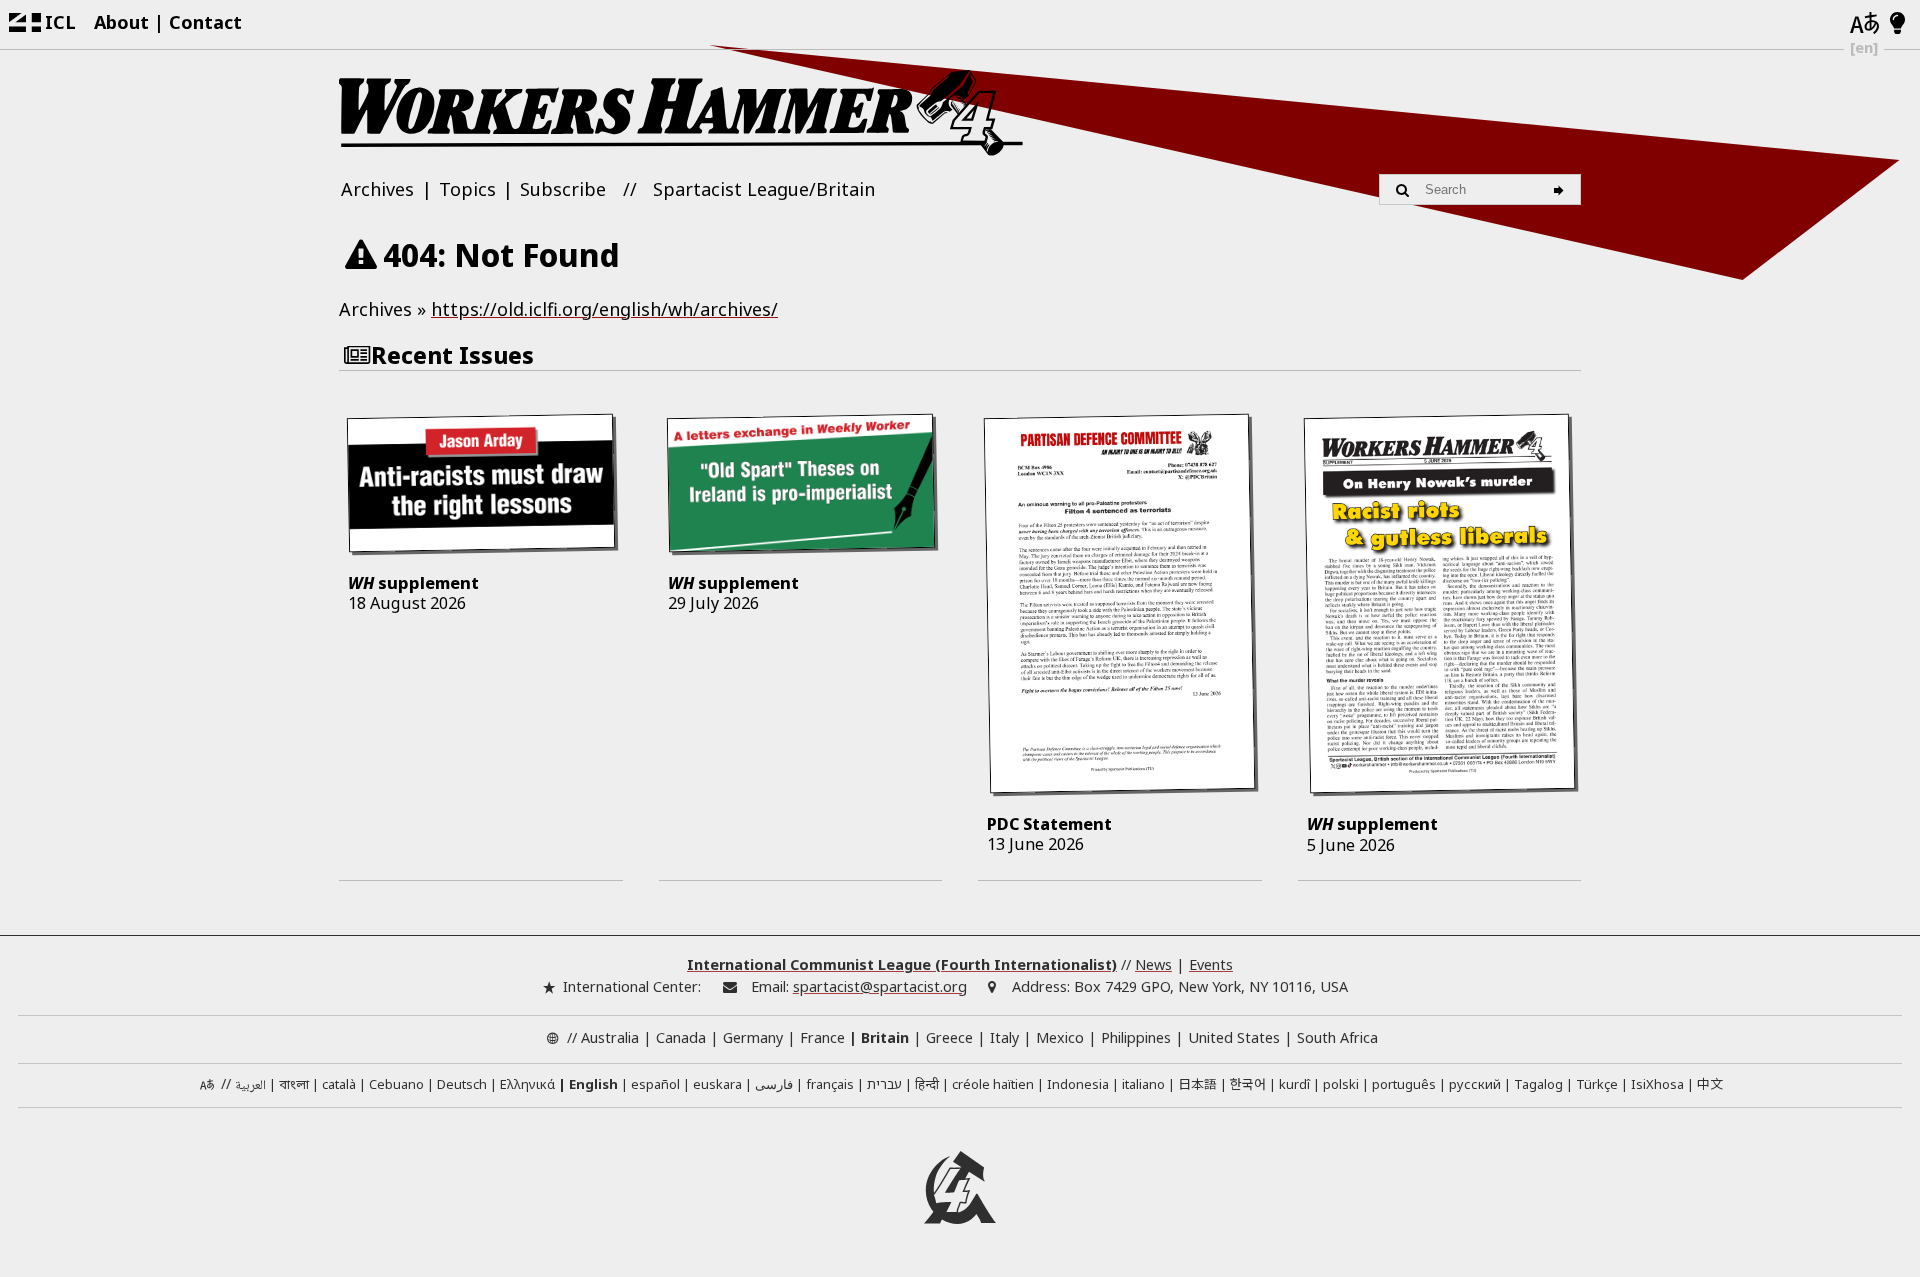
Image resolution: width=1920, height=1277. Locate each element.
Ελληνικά (527, 1084)
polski (1341, 1084)
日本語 (1197, 1083)
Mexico (1060, 1037)
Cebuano (396, 1084)
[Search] (1561, 189)
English (593, 1084)
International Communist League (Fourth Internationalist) (902, 964)
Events (1211, 964)
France (822, 1037)
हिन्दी (927, 1084)
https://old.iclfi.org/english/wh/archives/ (604, 309)
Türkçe (1597, 1084)
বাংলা (294, 1085)
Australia (610, 1037)
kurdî (1294, 1084)
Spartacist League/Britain (764, 189)
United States (1234, 1037)
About (121, 22)
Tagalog (1538, 1084)
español (655, 1084)
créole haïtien (993, 1084)
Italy (1004, 1037)
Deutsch (462, 1084)
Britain (885, 1037)
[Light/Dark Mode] (1897, 24)
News (1153, 964)
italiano (1143, 1084)
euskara (717, 1084)
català (339, 1084)
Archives (377, 189)
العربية (250, 1086)
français (830, 1084)
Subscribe (563, 189)
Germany (753, 1037)
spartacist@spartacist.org (880, 986)
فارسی (774, 1084)
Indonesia (1078, 1084)
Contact (205, 22)
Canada (681, 1037)
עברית (884, 1084)
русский (1475, 1084)
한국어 (1248, 1083)
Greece (949, 1037)
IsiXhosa (1657, 1084)
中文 (1710, 1083)
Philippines (1136, 1037)
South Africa (1337, 1037)
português (1404, 1084)
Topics (467, 189)
